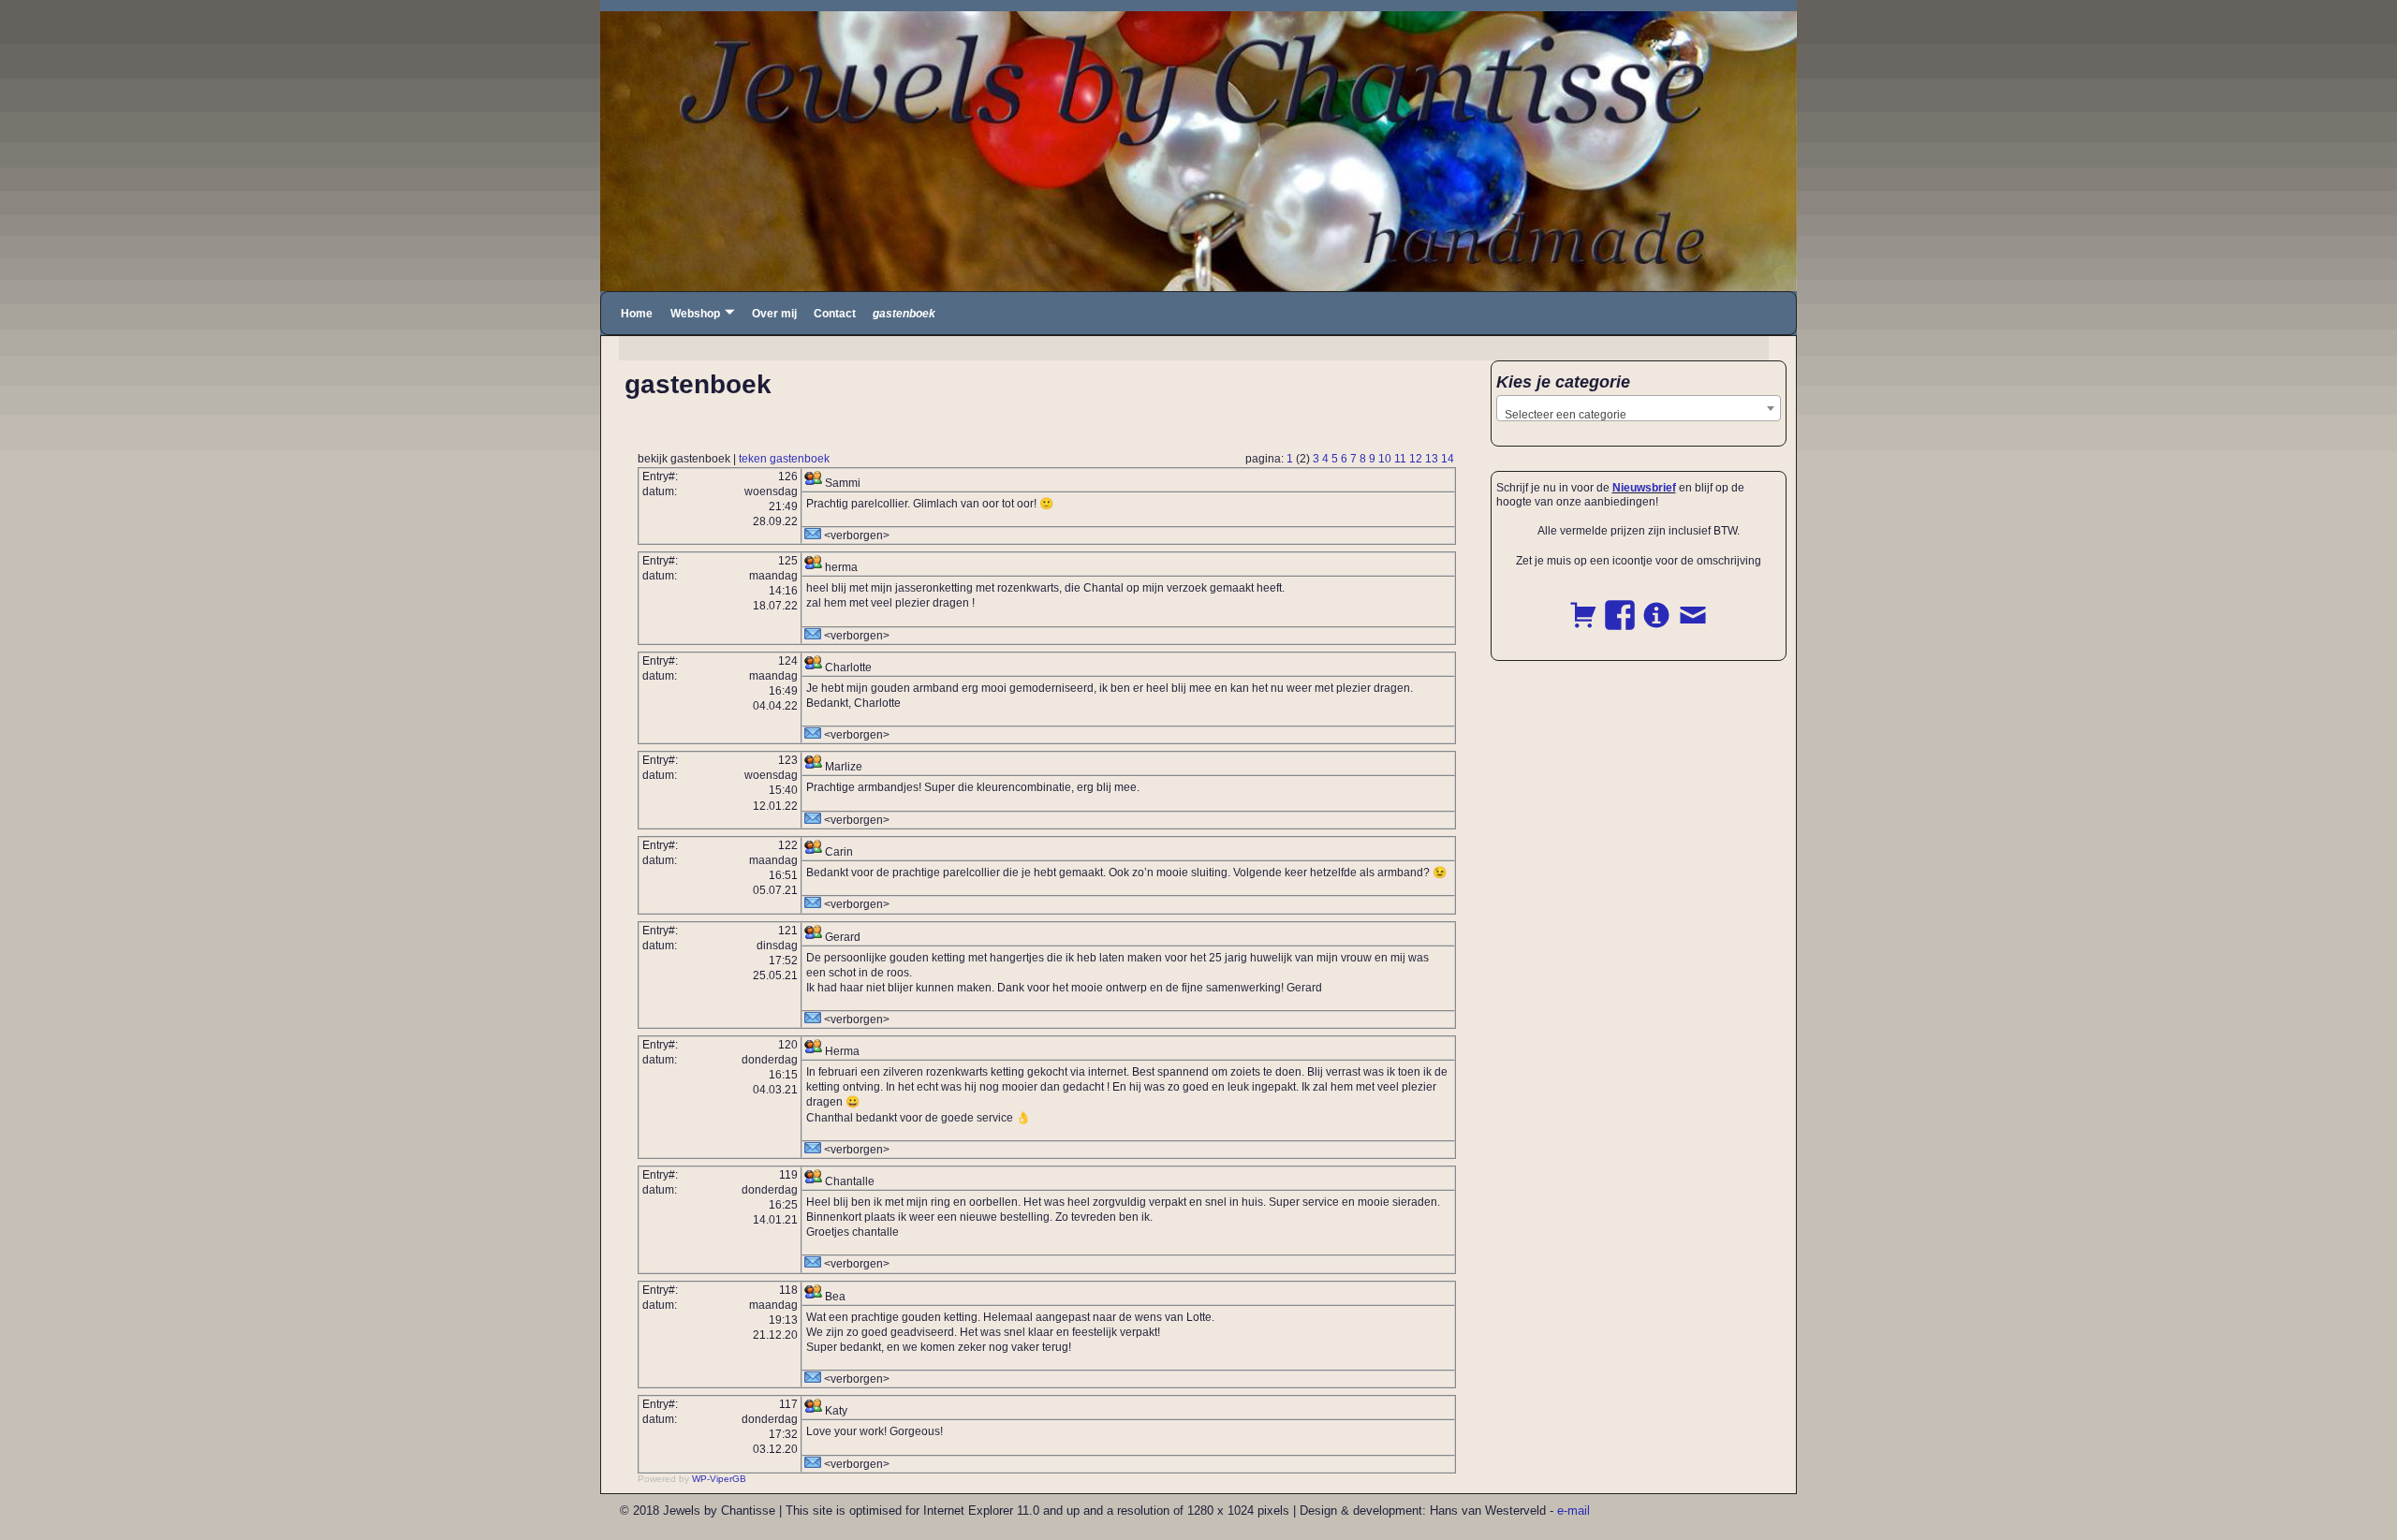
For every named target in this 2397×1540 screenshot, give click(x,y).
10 (1385, 459)
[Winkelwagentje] (1583, 605)
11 (1400, 459)
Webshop (695, 314)
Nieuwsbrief (1644, 488)
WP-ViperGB (719, 1479)
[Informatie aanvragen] (1656, 605)
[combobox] (1639, 408)
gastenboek (904, 314)
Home (637, 314)
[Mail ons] (1693, 605)
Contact (835, 314)
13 (1432, 459)
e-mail (1573, 1511)
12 (1416, 459)
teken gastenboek (784, 459)
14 (1448, 459)
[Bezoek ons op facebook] (1620, 605)
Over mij (774, 314)
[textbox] (1639, 415)
